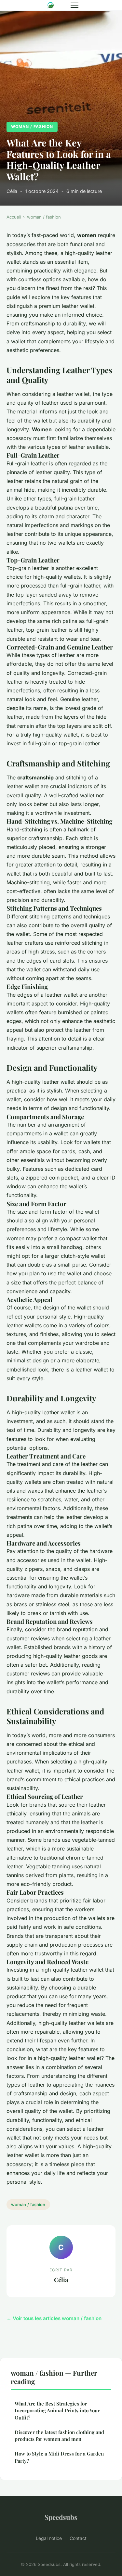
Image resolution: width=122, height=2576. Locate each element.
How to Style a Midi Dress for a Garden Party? (59, 2457)
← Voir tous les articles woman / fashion (54, 2318)
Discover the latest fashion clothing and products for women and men (59, 2436)
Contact (78, 2538)
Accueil (14, 217)
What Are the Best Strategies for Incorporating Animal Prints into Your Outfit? (57, 2411)
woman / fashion (32, 126)
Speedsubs (61, 2517)
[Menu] (75, 5)
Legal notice (49, 2538)
